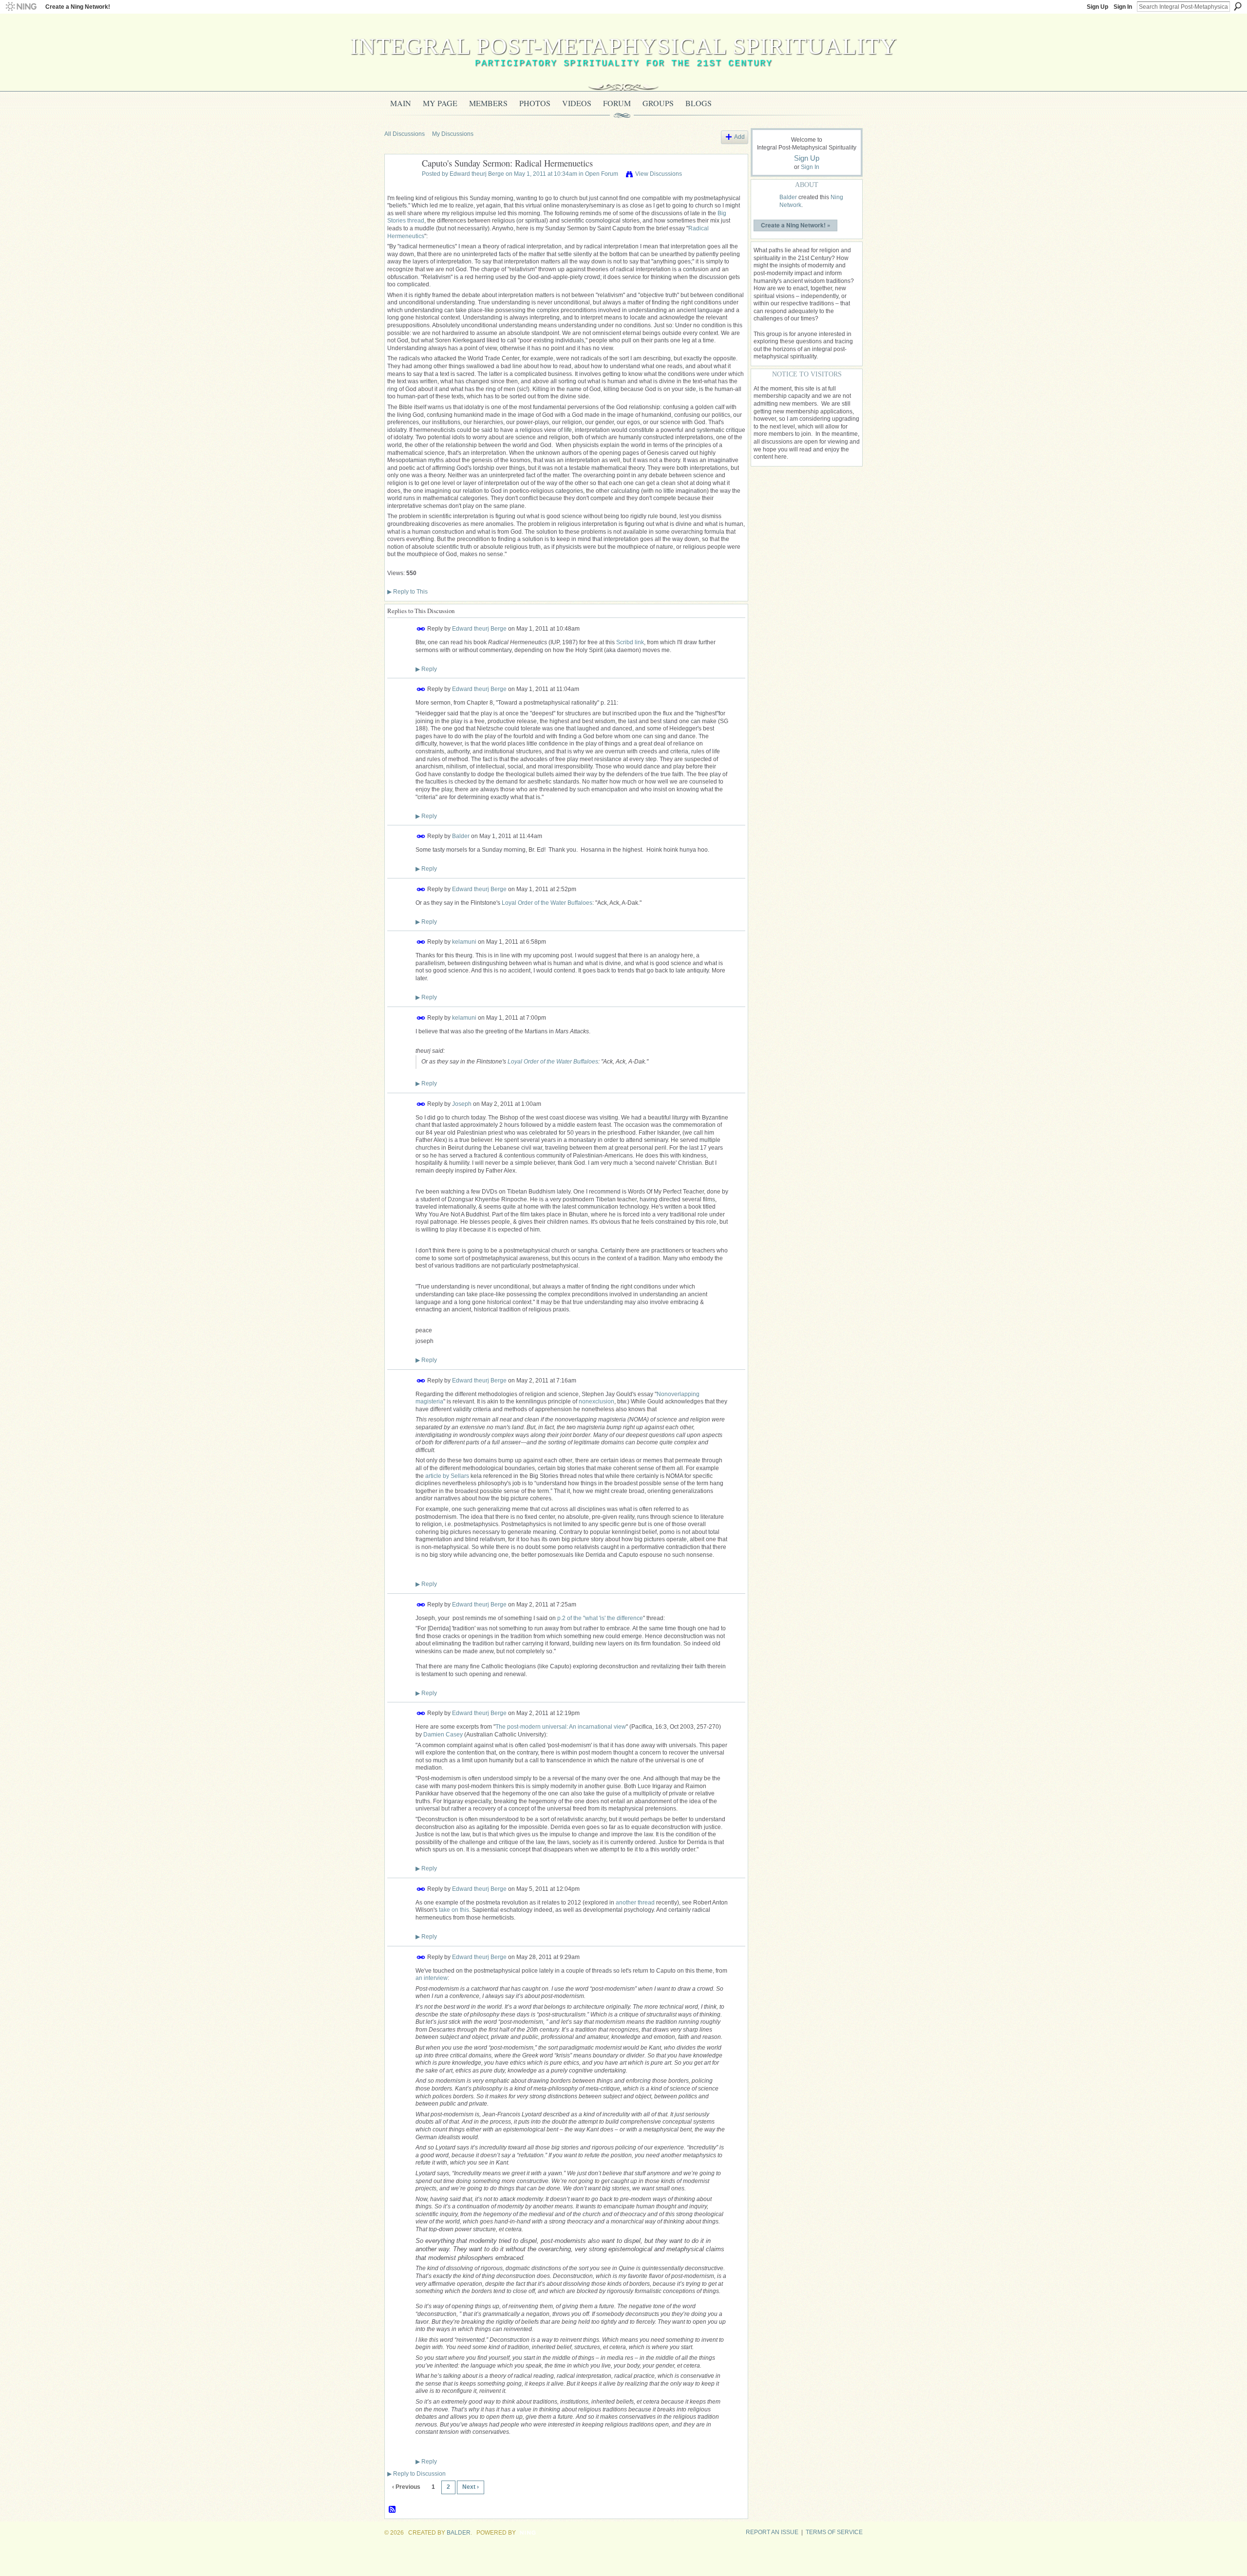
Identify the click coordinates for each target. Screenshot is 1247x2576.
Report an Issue (772, 2532)
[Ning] (21, 7)
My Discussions (453, 134)
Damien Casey (443, 1735)
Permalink (421, 629)
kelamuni (464, 942)
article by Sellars (447, 1476)
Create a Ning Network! (78, 7)
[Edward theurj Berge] (400, 186)
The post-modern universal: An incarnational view (561, 1727)
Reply (426, 669)
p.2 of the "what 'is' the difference (600, 1618)
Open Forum (602, 174)
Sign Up (1097, 7)
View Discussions (659, 174)
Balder (461, 836)
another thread (635, 1903)
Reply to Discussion (416, 2474)
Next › (471, 2487)
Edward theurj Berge (477, 174)
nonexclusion (596, 1401)
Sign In (1123, 7)
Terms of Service (834, 2532)
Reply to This (407, 592)
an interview (432, 1978)
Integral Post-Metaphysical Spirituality (624, 46)
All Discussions (405, 134)
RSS (393, 2510)
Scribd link (630, 642)
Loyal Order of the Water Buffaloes (547, 903)
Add (739, 137)
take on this (454, 1910)
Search (1238, 6)
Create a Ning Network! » (796, 225)
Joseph (462, 1103)
